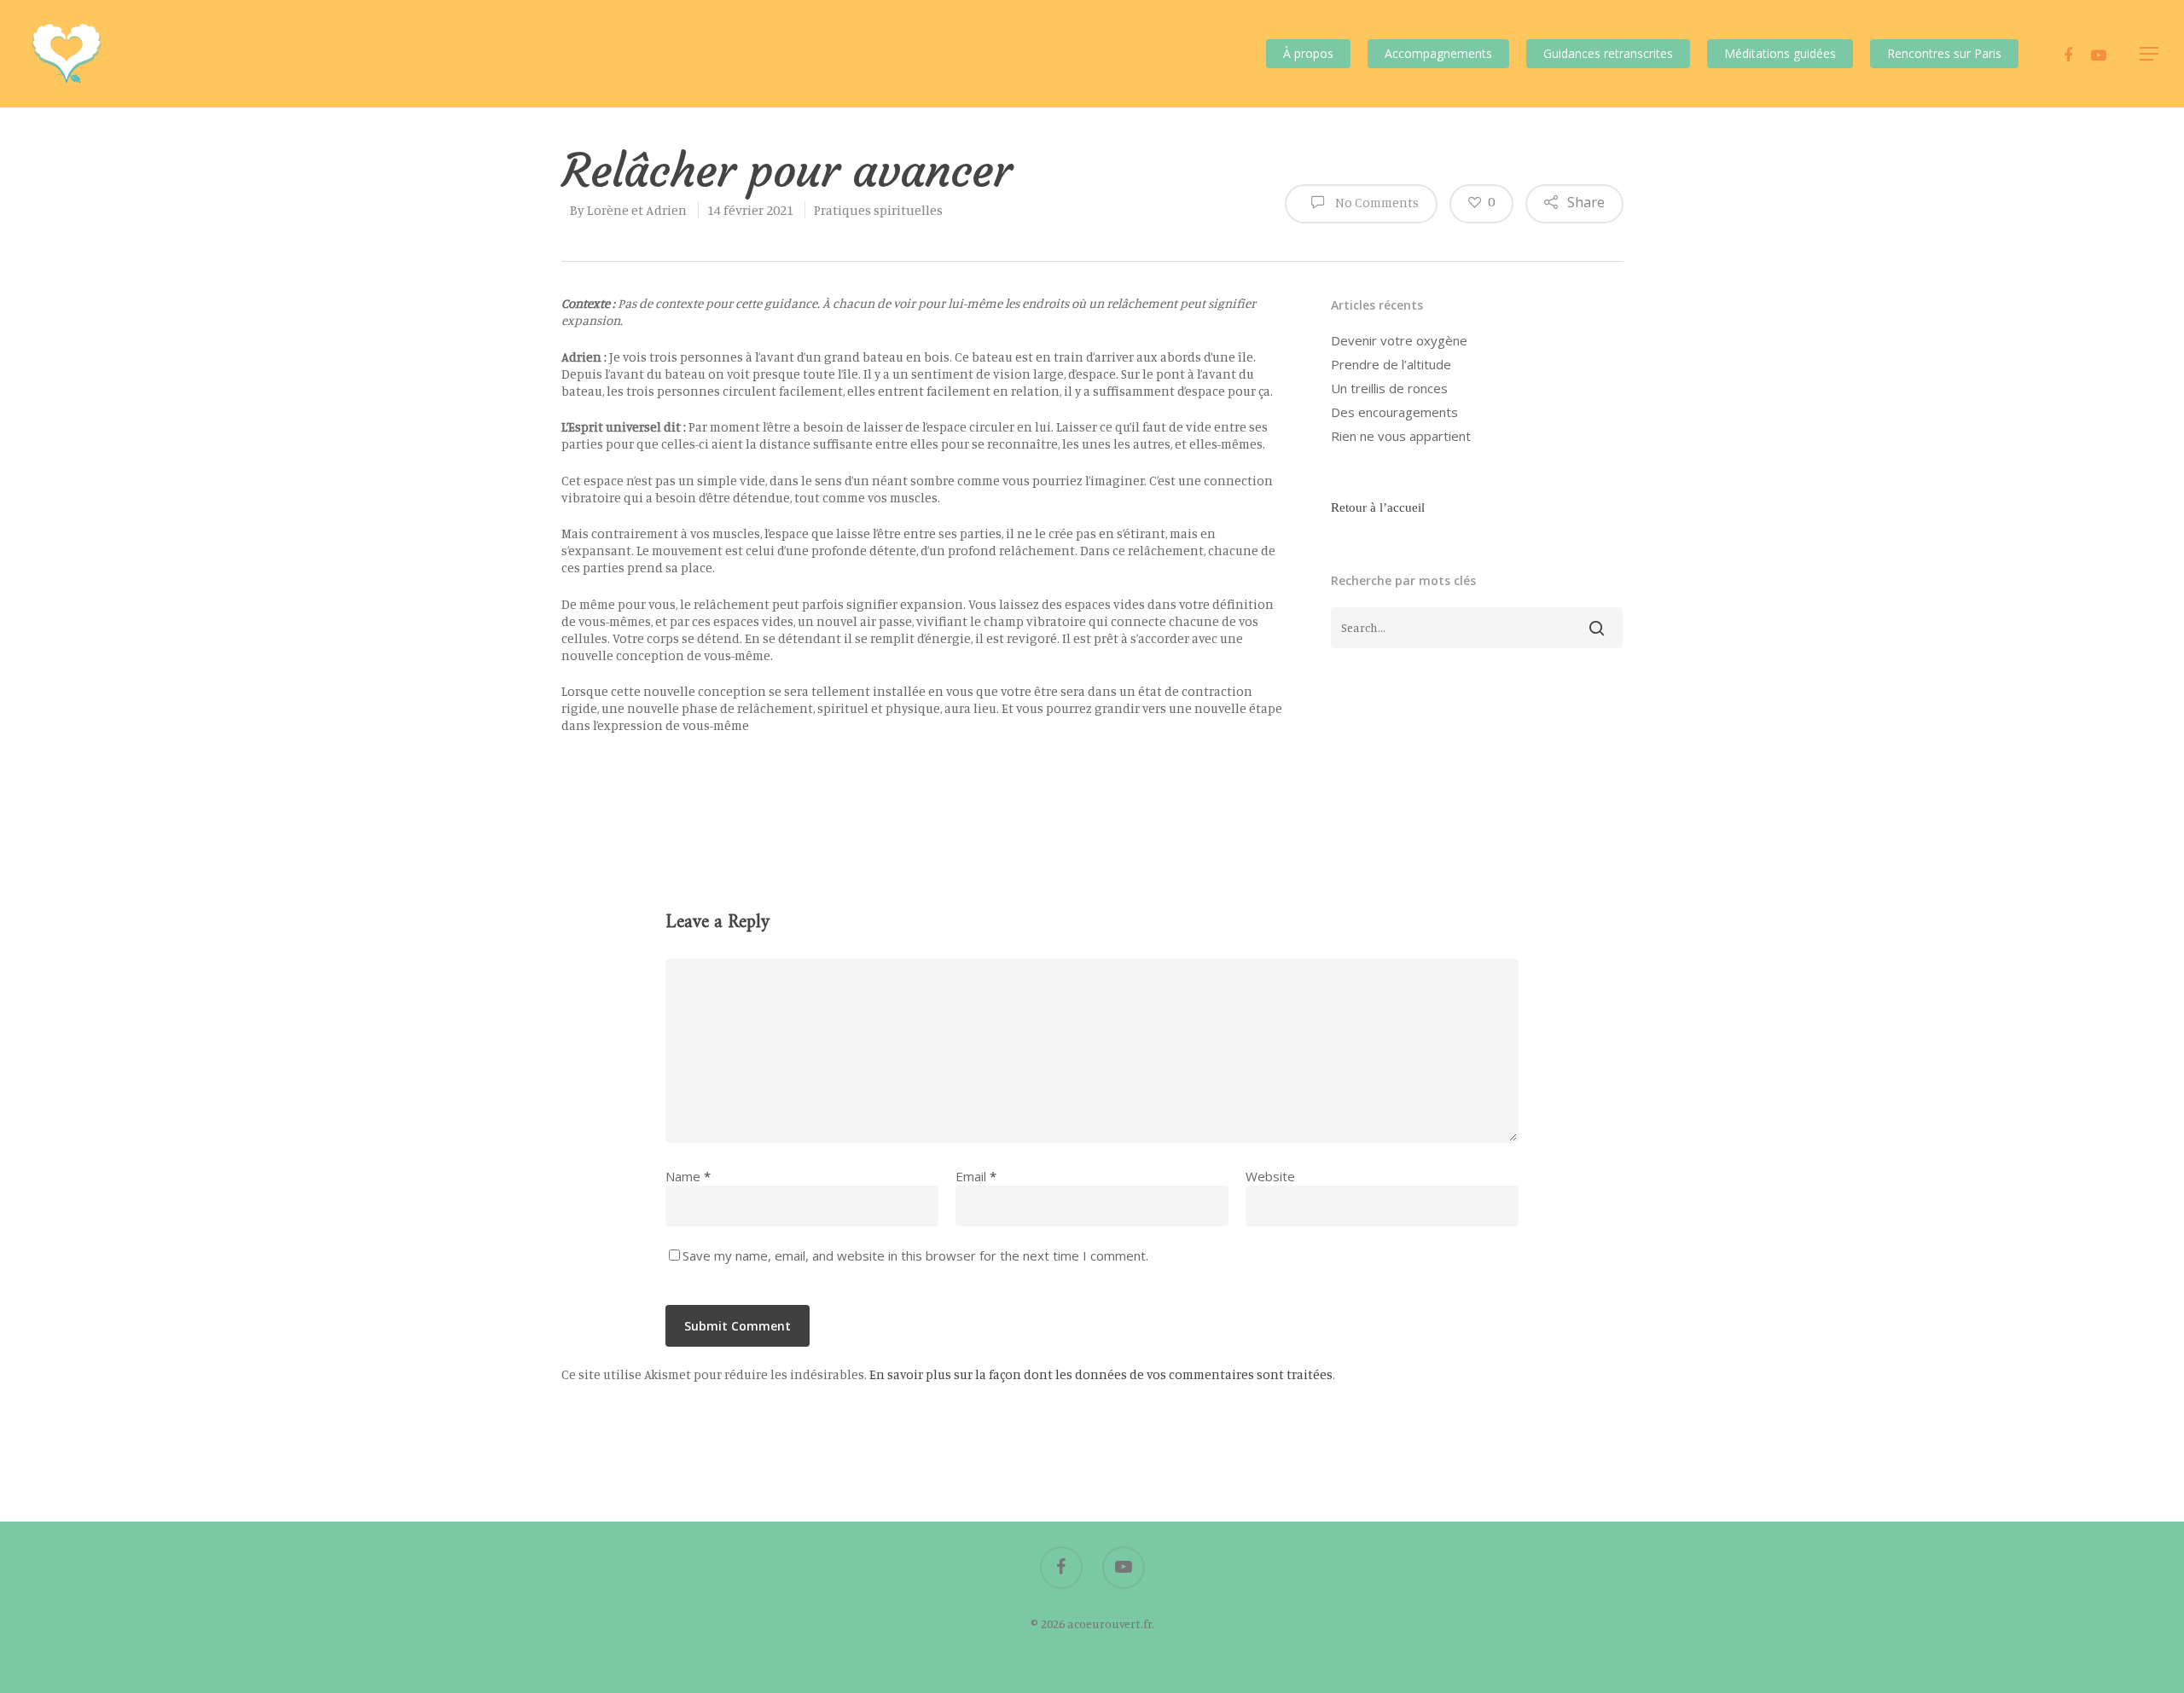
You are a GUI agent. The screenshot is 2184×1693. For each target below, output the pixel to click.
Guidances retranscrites (1608, 53)
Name (688, 1176)
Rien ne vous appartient (1401, 436)
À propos (1308, 53)
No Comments (1376, 202)
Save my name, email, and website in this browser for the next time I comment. (915, 1255)
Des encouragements (1394, 412)
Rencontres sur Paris (1944, 53)
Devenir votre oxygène (1399, 340)
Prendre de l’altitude (1391, 364)
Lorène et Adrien (637, 210)
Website (1270, 1176)
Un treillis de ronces (1389, 388)
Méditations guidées (1780, 53)
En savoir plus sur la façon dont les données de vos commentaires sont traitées (1101, 1374)
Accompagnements (1438, 53)
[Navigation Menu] (2150, 54)
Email (976, 1176)
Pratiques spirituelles (878, 210)
